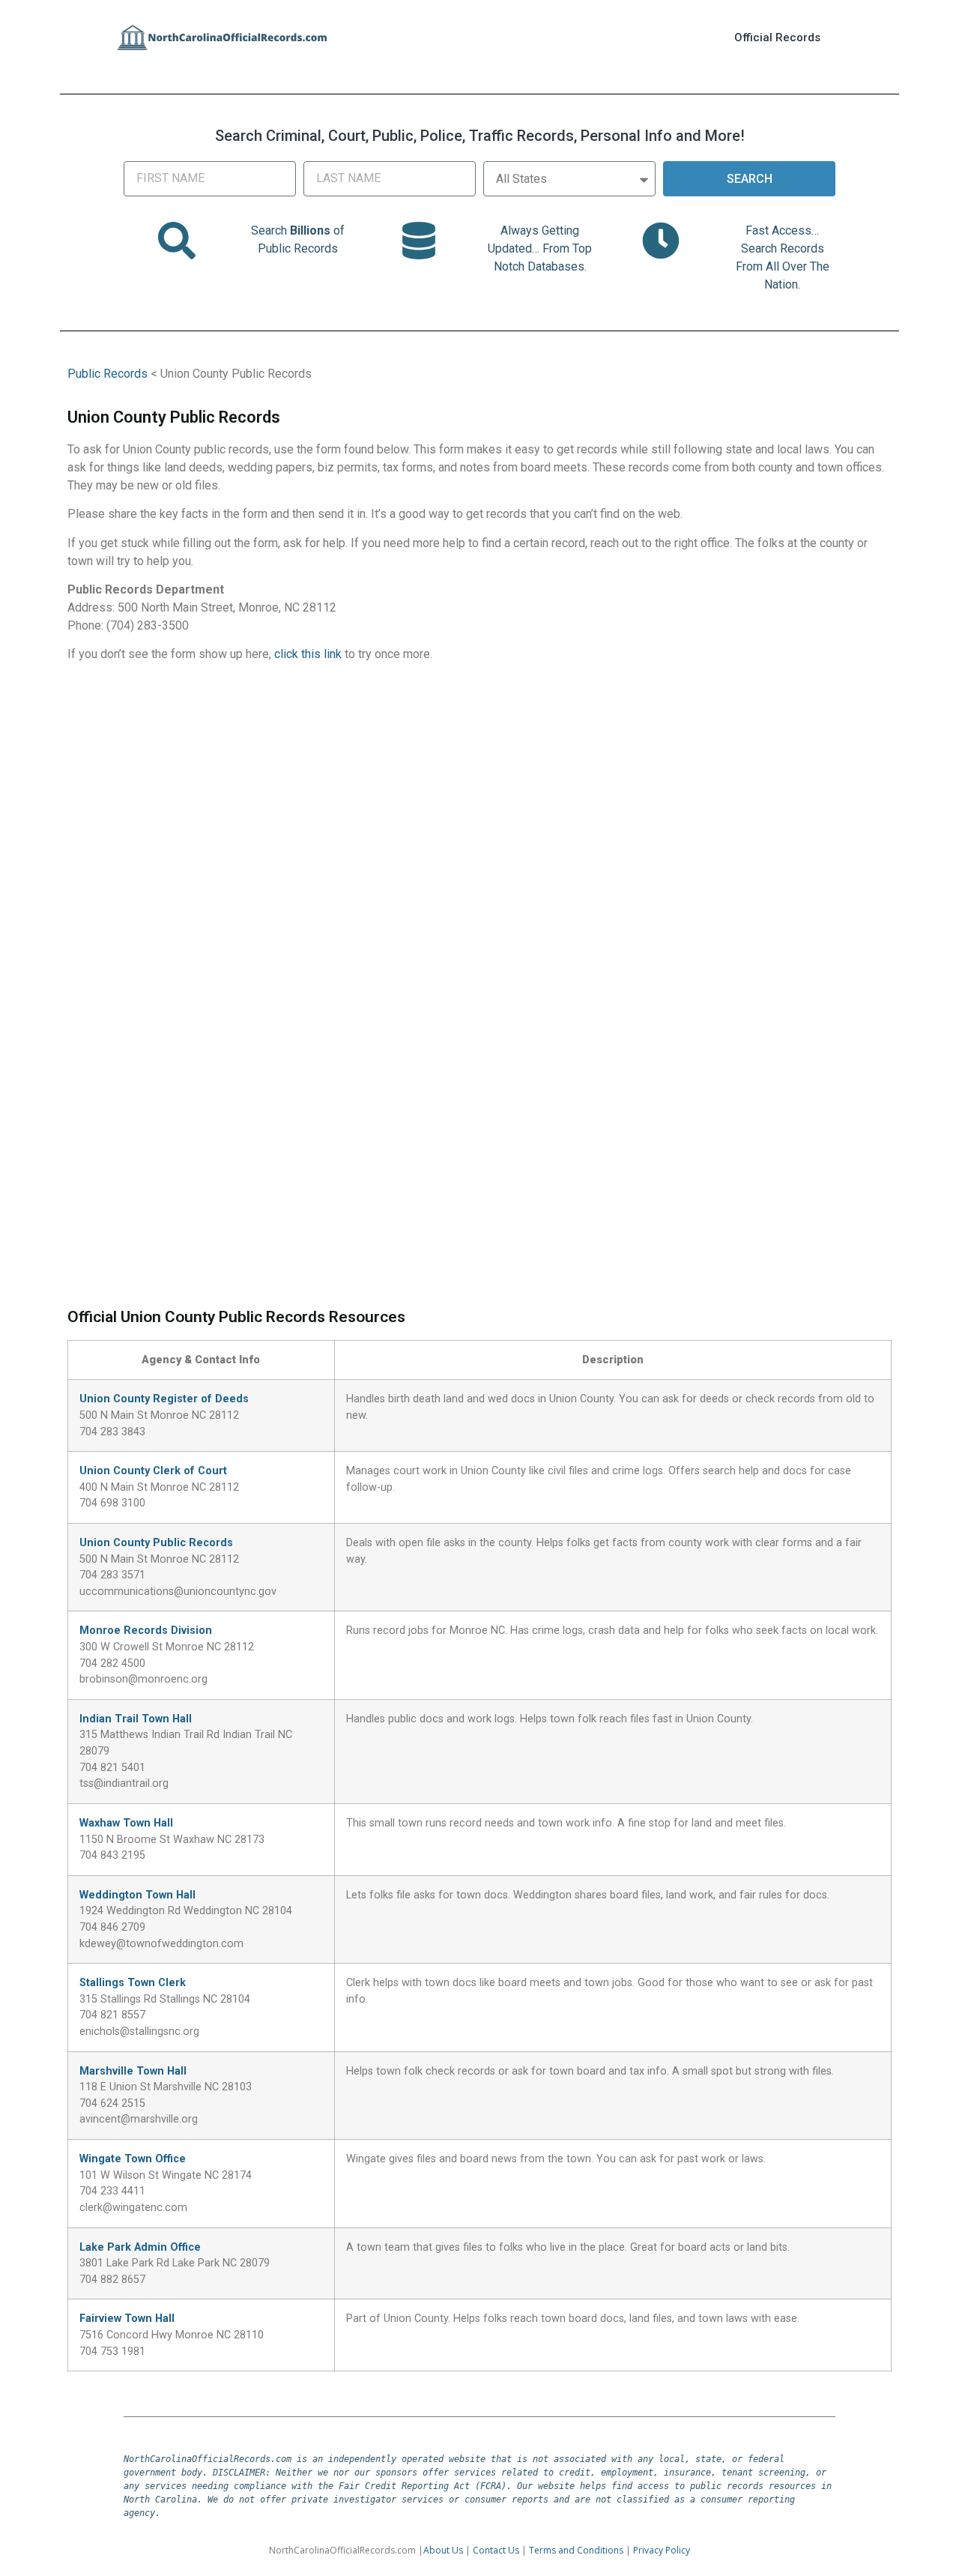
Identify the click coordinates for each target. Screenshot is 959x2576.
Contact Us (496, 2550)
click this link (308, 654)
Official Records (777, 37)
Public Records (108, 374)
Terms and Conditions (576, 2550)
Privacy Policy (662, 2550)
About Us (443, 2550)
